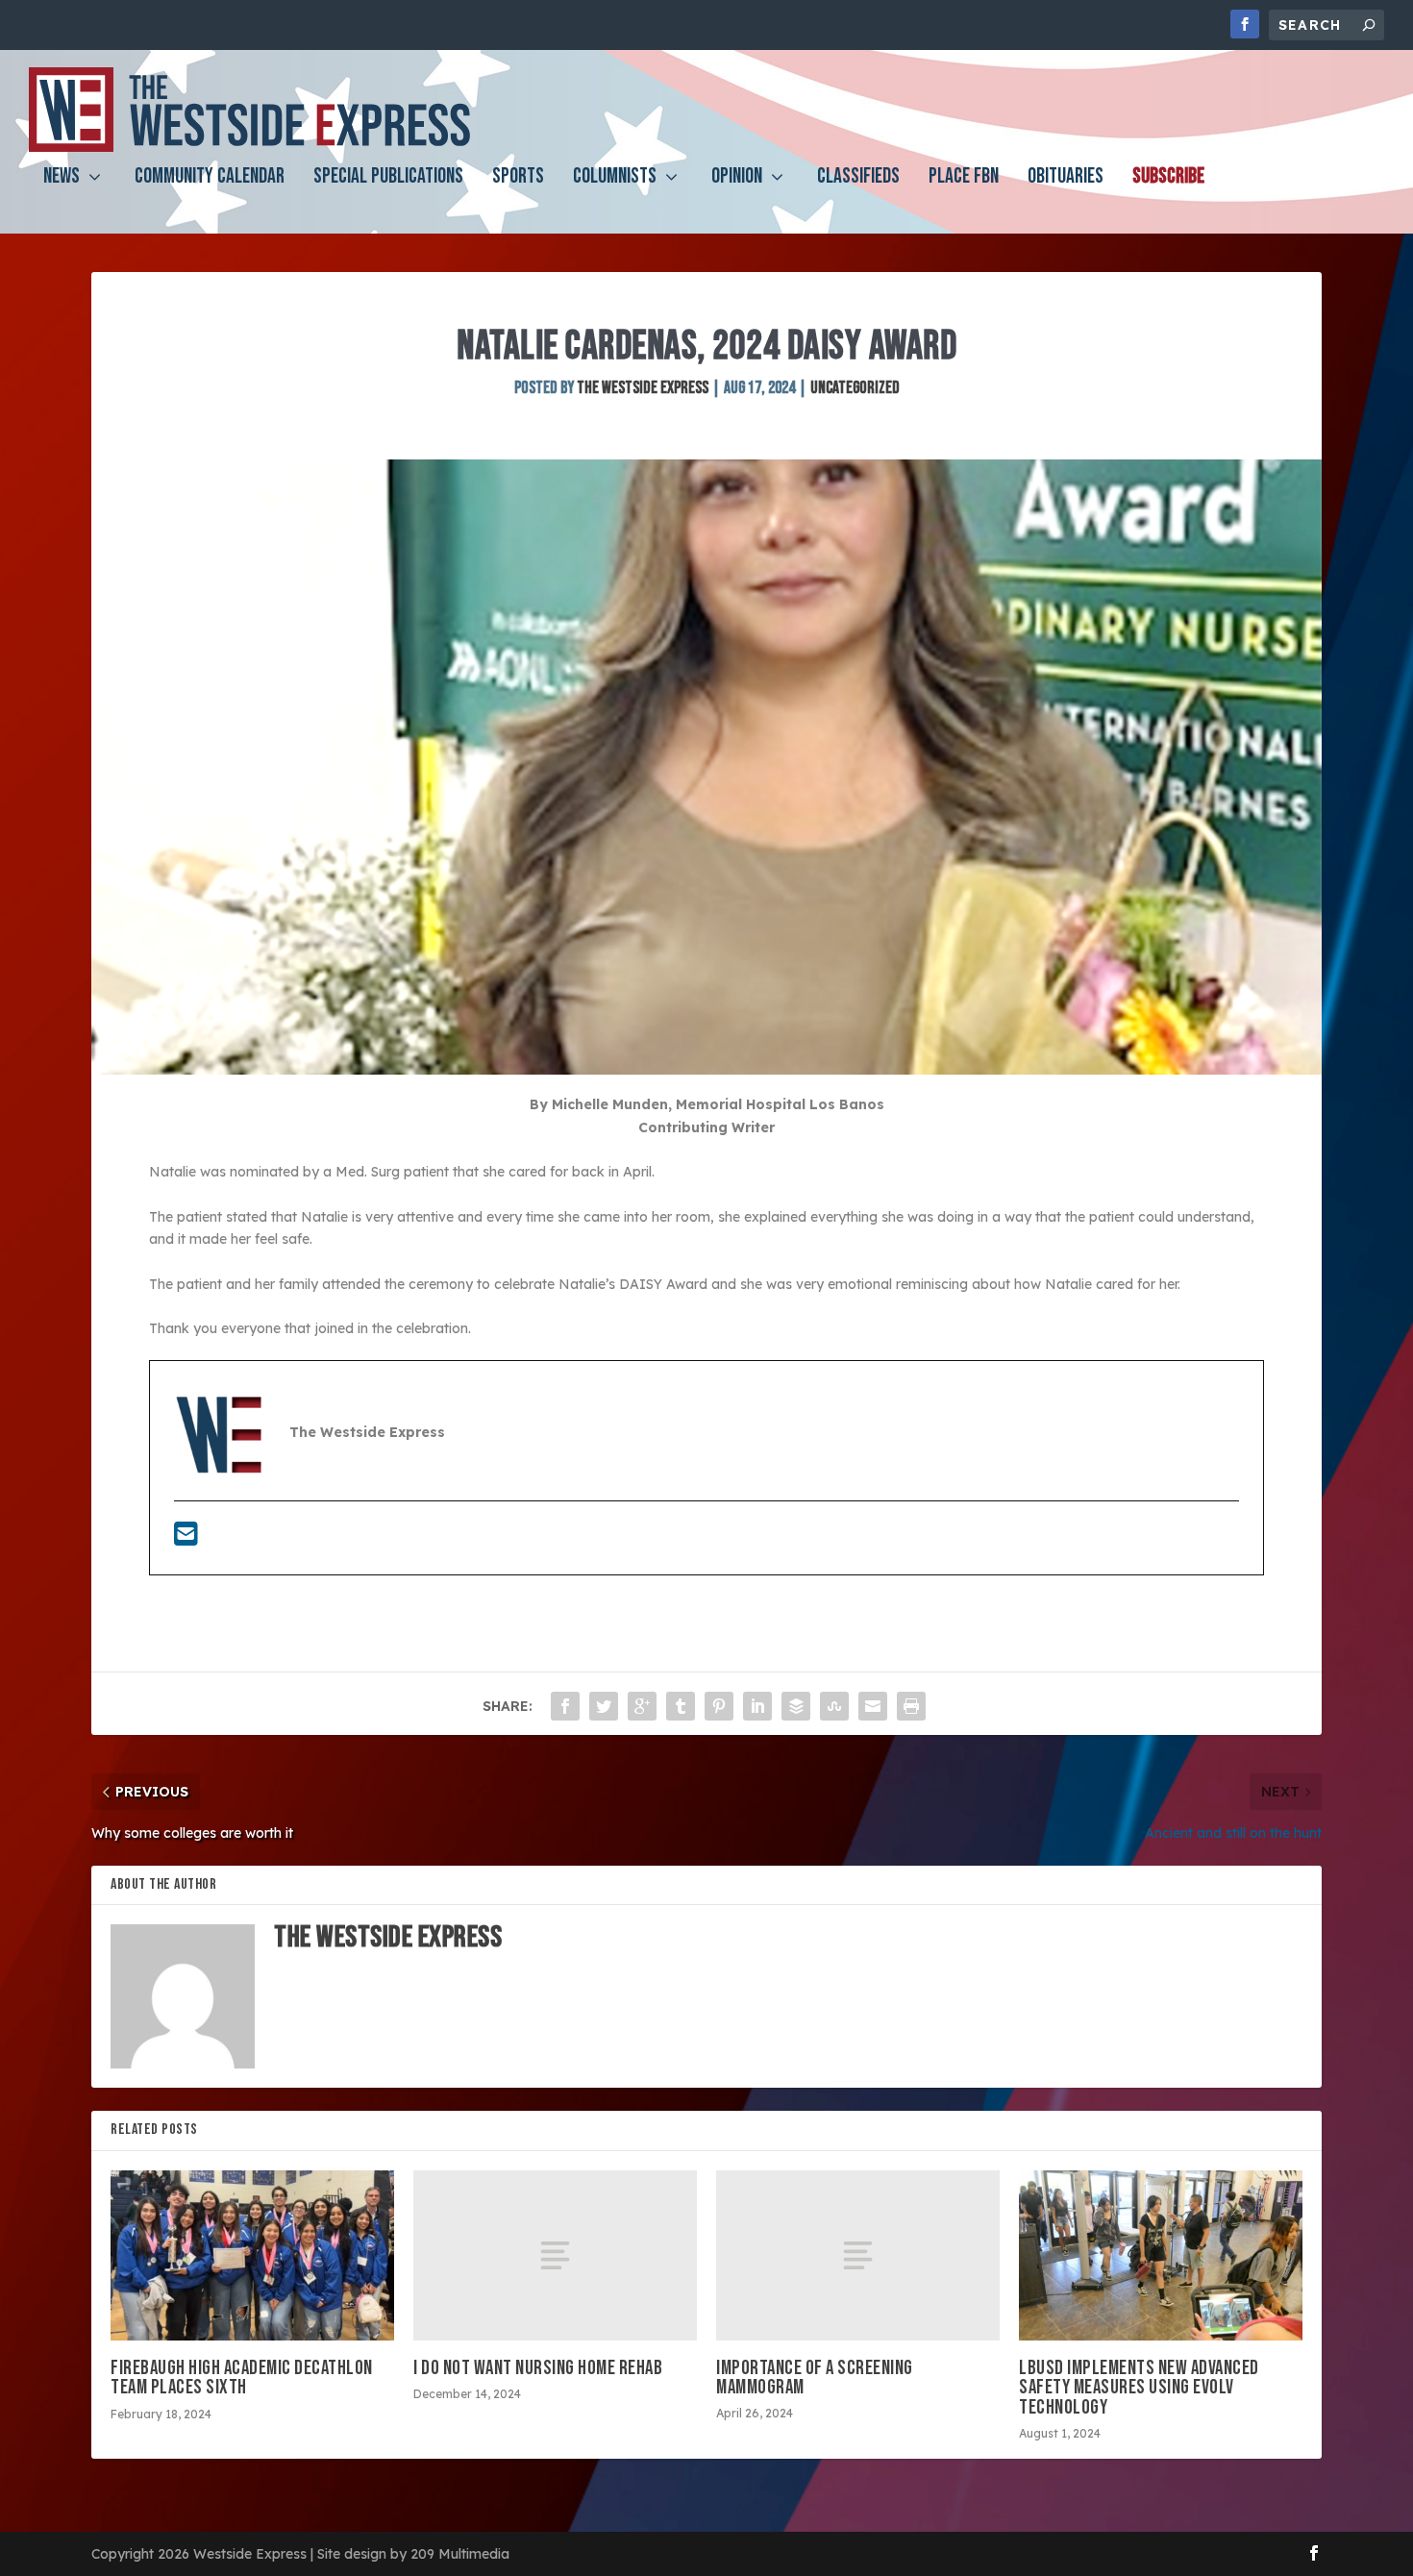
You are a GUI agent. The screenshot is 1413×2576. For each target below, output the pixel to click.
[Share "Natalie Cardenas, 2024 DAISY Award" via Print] (911, 1706)
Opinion (737, 179)
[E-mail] (186, 1539)
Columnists (615, 179)
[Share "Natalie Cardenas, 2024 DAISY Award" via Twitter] (604, 1706)
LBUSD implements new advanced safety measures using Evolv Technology (1139, 2387)
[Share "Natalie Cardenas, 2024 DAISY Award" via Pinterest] (719, 1706)
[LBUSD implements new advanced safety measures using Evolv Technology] (1161, 2255)
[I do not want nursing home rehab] (555, 2255)
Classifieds (858, 179)
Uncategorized (855, 388)
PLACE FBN (964, 179)
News (62, 179)
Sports (518, 179)
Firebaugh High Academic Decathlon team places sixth (242, 2378)
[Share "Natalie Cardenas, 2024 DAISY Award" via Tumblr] (681, 1706)
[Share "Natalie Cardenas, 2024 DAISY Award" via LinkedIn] (757, 1706)
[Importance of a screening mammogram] (858, 2255)
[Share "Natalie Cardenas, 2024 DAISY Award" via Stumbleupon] (834, 1706)
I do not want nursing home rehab (538, 2368)
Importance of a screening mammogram (815, 2378)
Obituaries (1066, 179)
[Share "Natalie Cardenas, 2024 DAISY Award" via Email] (873, 1706)
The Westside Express (643, 388)
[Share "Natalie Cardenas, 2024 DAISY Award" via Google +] (642, 1706)
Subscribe (1168, 179)
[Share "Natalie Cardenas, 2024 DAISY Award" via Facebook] (565, 1706)
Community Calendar (210, 179)
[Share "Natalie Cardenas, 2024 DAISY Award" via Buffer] (796, 1706)
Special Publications (388, 179)
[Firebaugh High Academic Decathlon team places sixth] (252, 2255)
